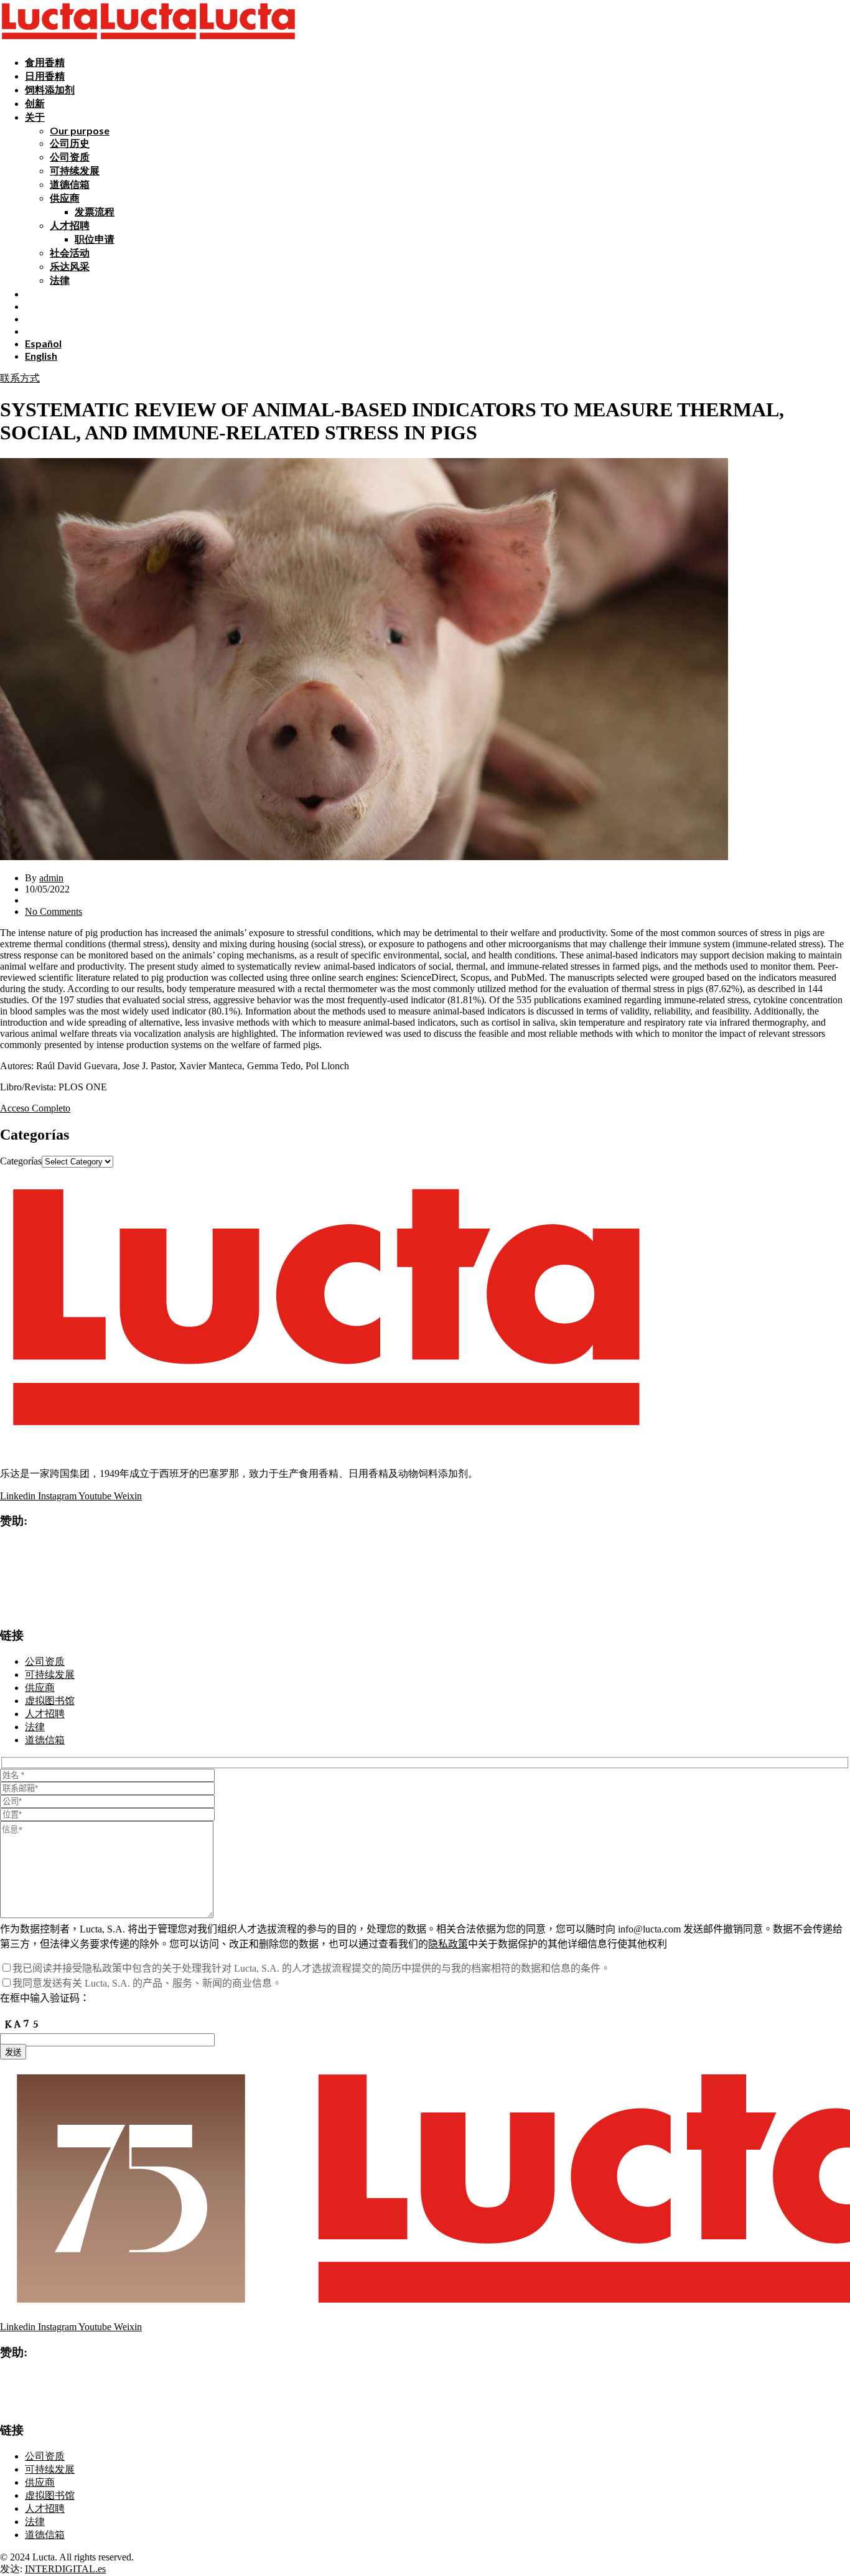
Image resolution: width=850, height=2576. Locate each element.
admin (51, 878)
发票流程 (95, 211)
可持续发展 (75, 170)
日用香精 (45, 76)
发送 (13, 2052)
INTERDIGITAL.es (65, 2569)
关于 (35, 117)
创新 (35, 103)
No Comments (54, 911)
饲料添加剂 (50, 89)
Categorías (21, 1161)
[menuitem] (43, 343)
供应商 (65, 198)
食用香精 (45, 62)
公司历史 (70, 143)
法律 (60, 280)
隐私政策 (448, 1944)
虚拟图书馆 (50, 1701)
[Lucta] (49, 40)
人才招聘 (70, 225)
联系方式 (20, 378)
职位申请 (95, 239)
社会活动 (70, 252)
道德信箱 (70, 184)
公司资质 (70, 157)
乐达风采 (70, 266)
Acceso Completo (35, 1108)
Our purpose (80, 130)
